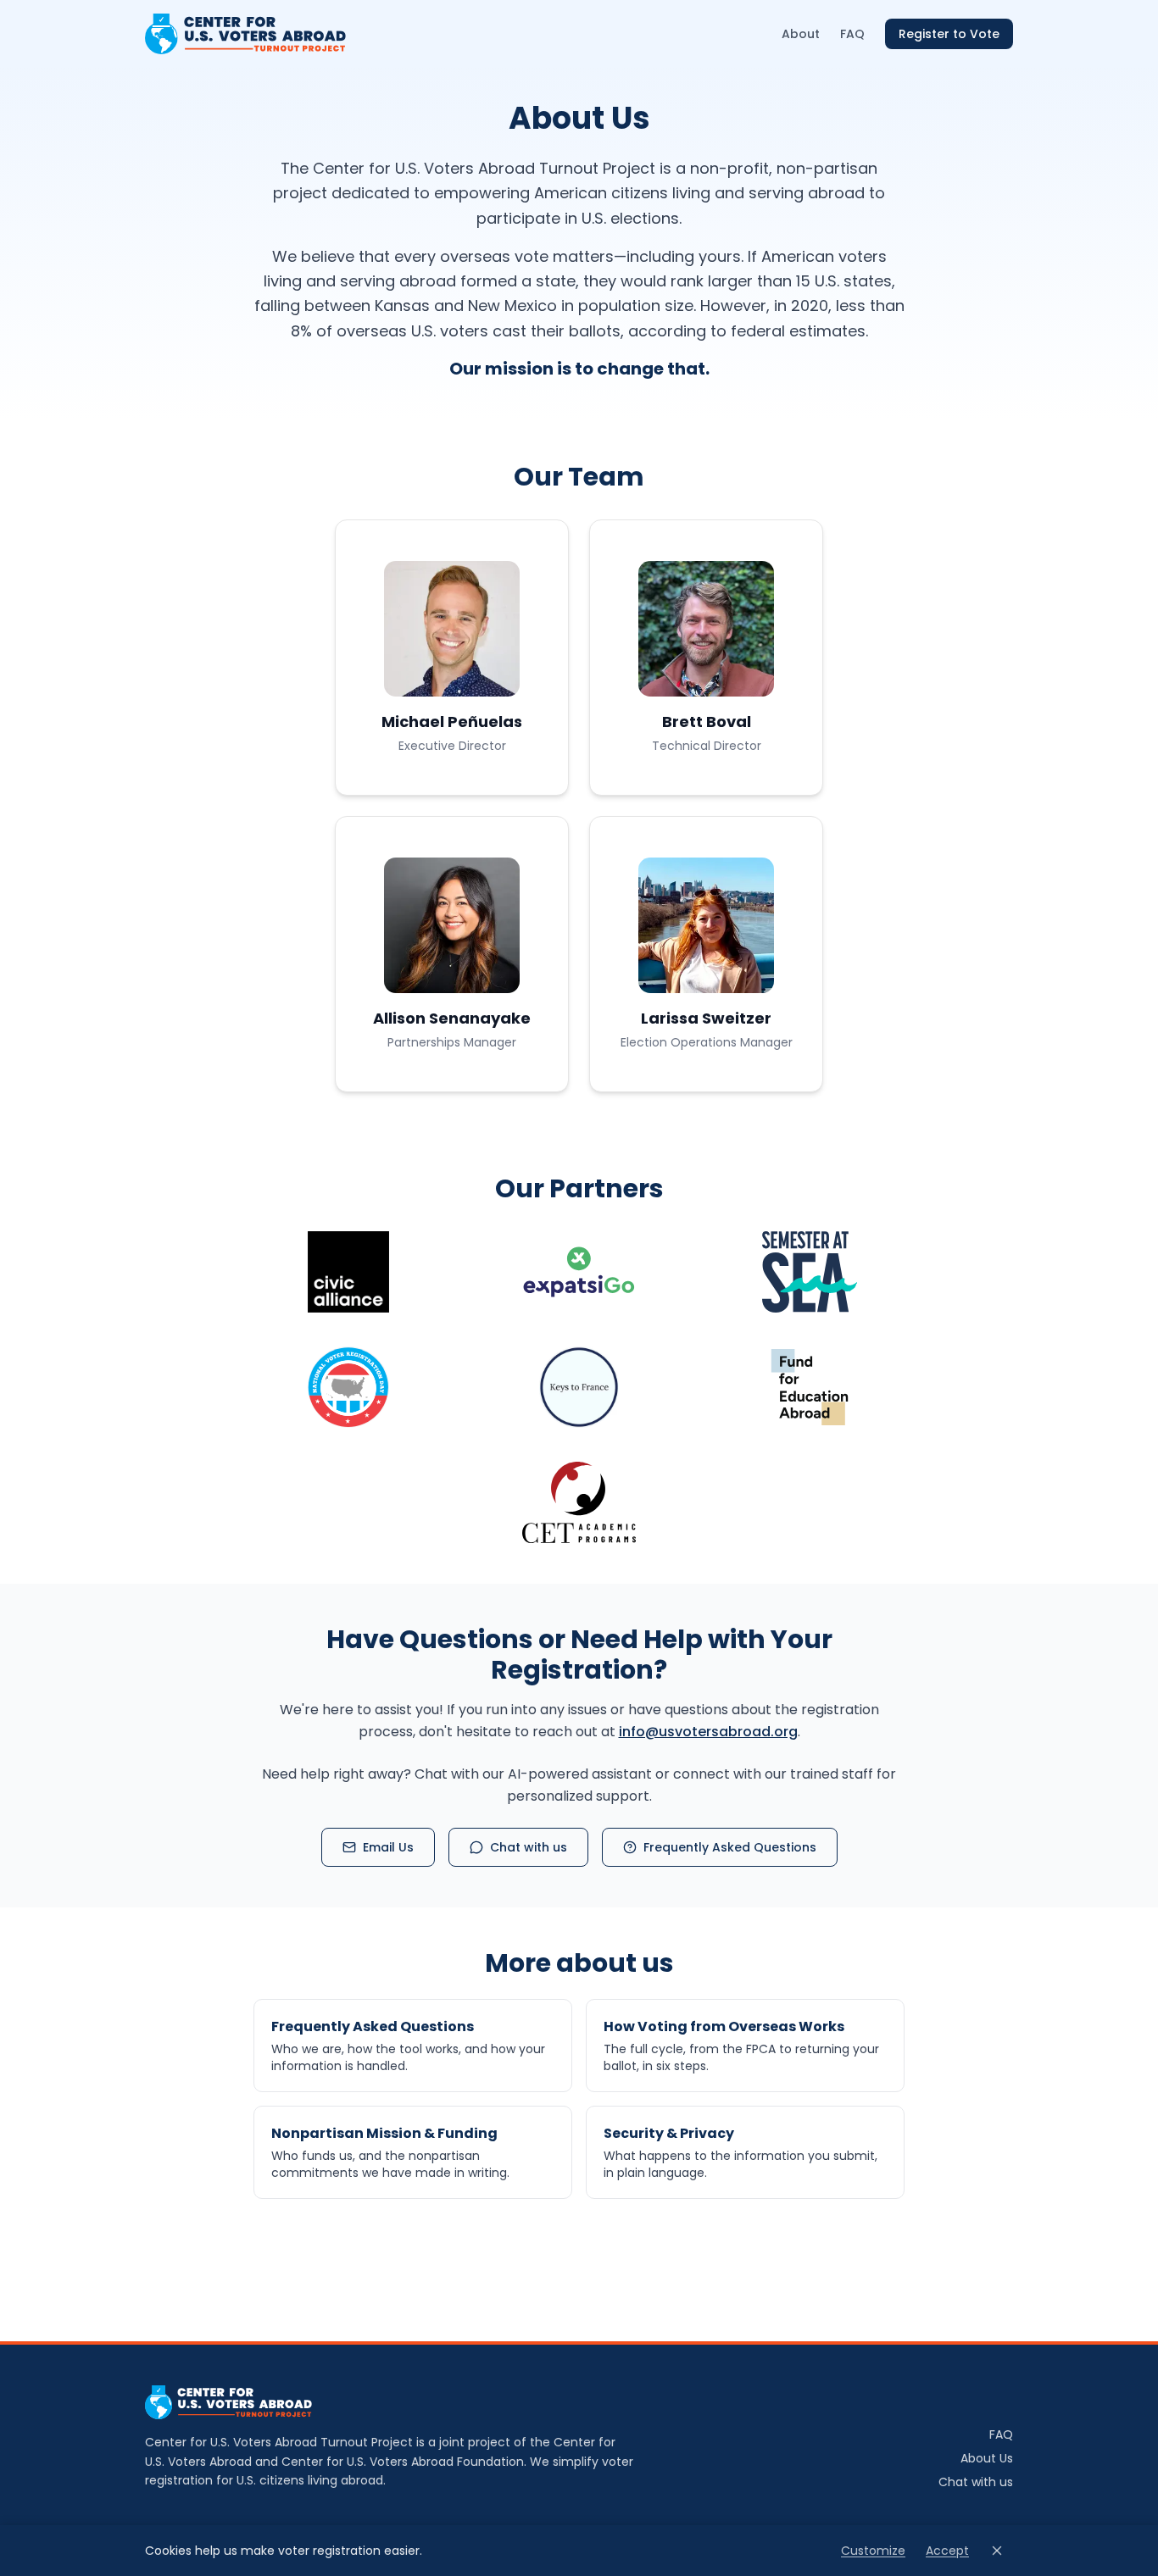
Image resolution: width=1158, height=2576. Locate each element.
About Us (987, 2458)
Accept (947, 2551)
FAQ (852, 34)
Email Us (388, 1847)
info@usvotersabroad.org (708, 1732)
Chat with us (529, 1847)
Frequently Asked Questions (730, 1847)
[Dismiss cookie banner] (997, 2551)
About (801, 34)
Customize (873, 2551)
